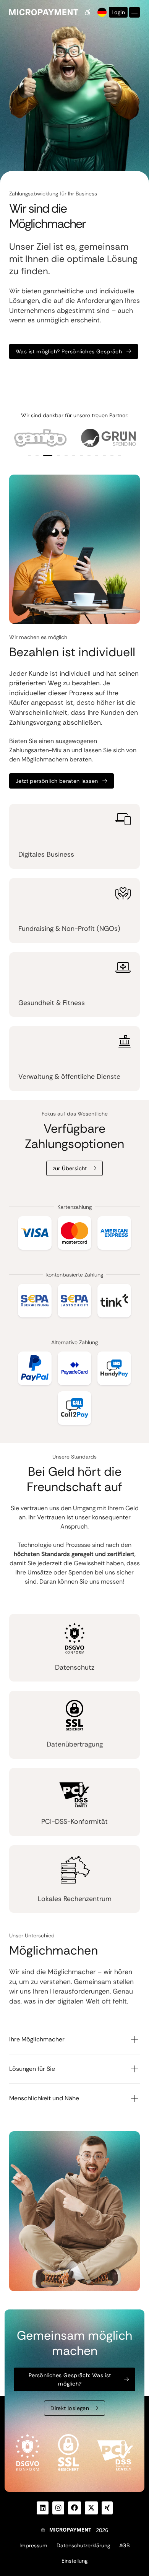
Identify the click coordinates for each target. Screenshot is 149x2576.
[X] (91, 2508)
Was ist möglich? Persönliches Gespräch (69, 351)
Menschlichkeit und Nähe (44, 2098)
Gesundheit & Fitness (52, 1003)
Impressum (33, 2545)
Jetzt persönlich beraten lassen (57, 781)
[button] (29, 455)
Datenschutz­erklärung (83, 2545)
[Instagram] (58, 2508)
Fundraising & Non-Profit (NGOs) (69, 929)
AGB (124, 2545)
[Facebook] (74, 2508)
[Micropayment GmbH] (44, 12)
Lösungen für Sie (32, 2069)
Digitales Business (46, 854)
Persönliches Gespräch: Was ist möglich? (70, 2379)
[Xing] (107, 2508)
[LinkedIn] (43, 2508)
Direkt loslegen (70, 2408)
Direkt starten (34, 376)
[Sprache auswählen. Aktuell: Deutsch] (101, 12)
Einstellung (74, 2561)
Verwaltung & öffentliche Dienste (69, 1077)
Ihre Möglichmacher (37, 2039)
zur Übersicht (70, 1168)
